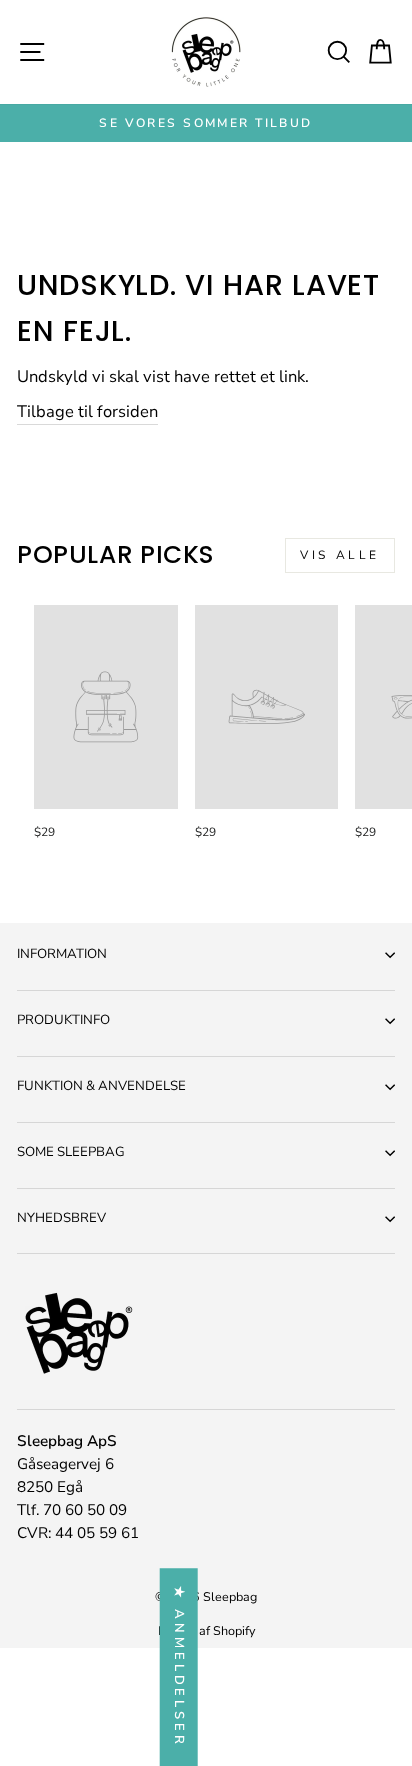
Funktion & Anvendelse (101, 1086)
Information (62, 954)
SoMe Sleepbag (71, 1152)
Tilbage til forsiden (87, 411)
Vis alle (340, 555)
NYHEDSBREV (61, 1218)
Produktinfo (63, 1020)
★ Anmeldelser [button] (179, 1667)
